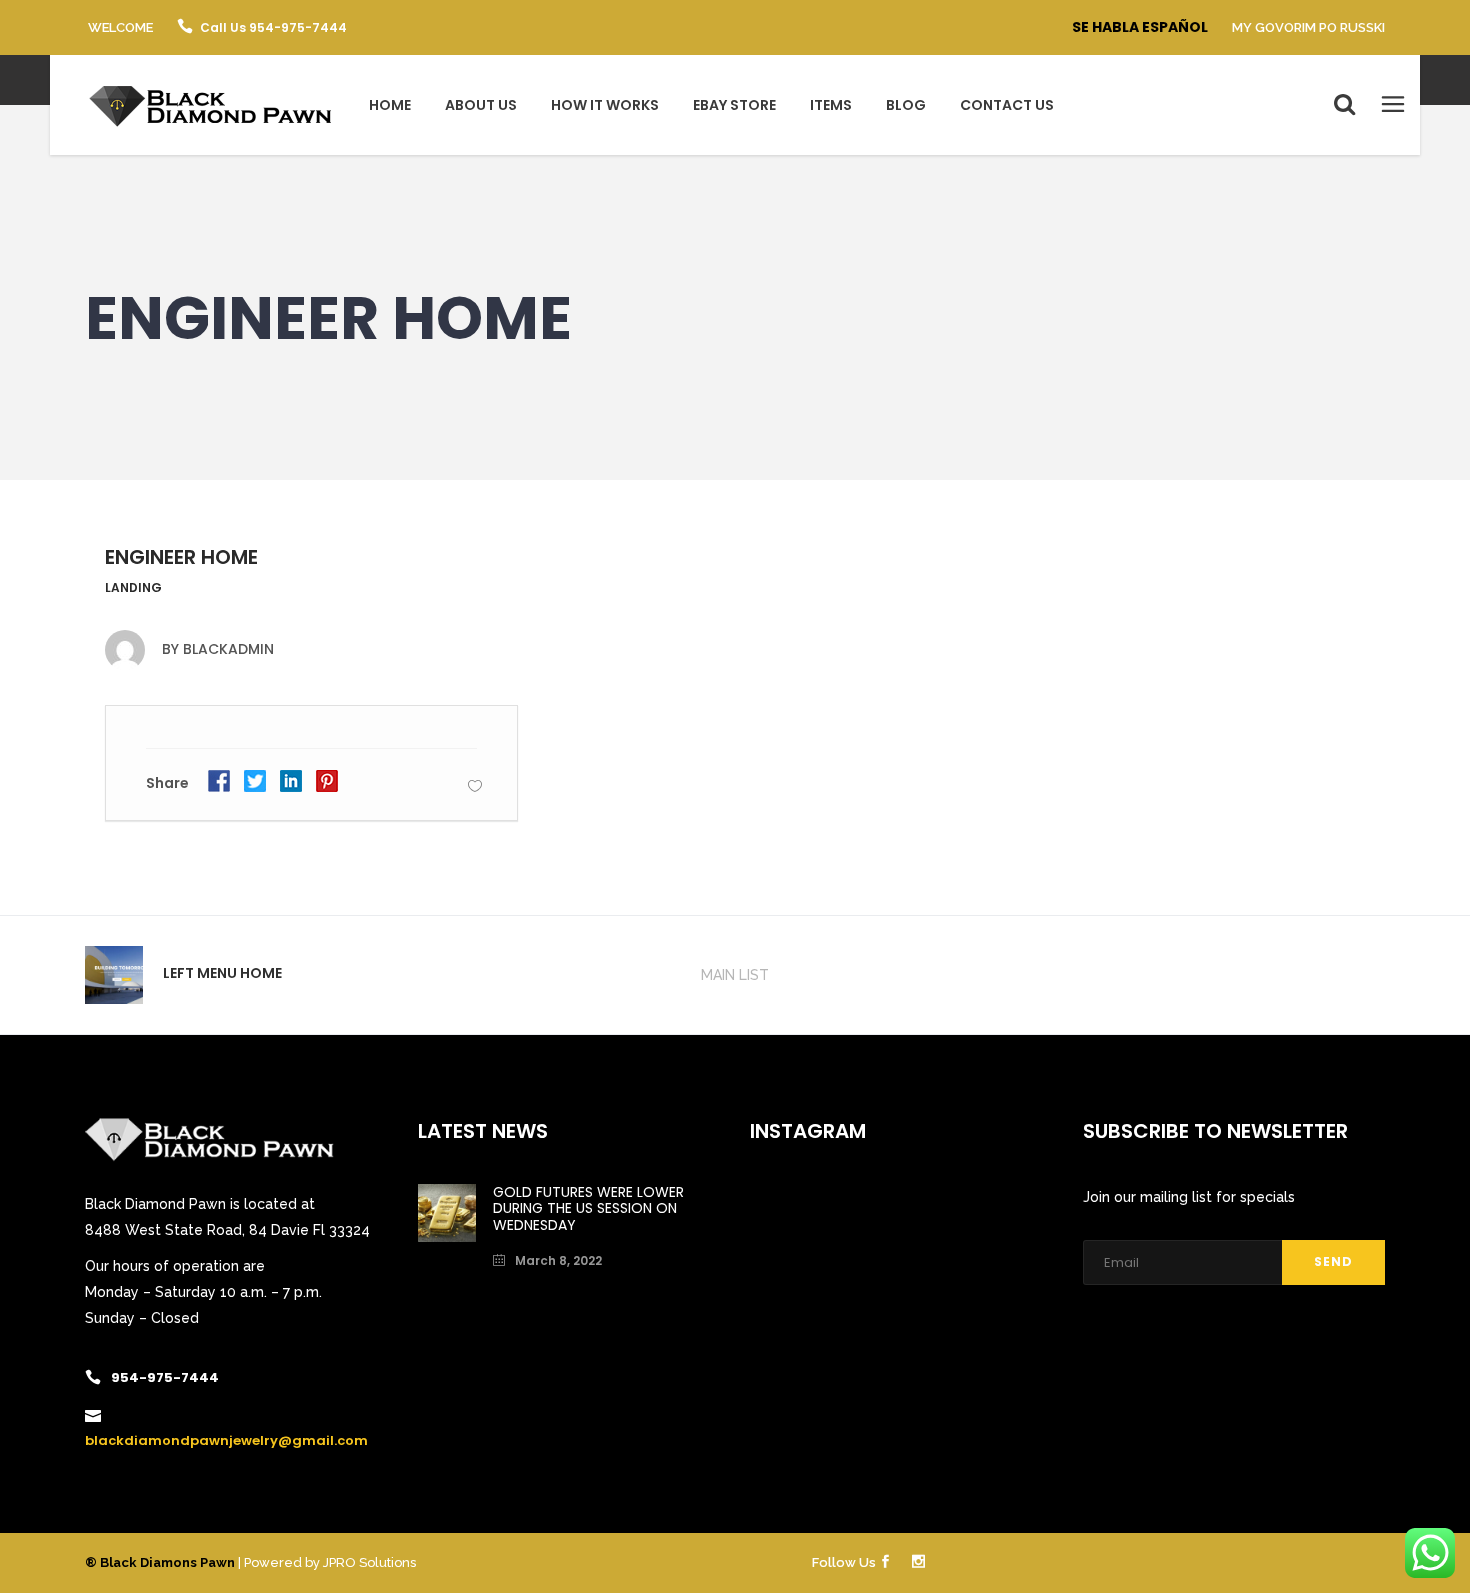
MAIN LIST (735, 975)
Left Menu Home (222, 973)
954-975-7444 (165, 1377)
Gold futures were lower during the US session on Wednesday (588, 1209)
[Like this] (475, 785)
